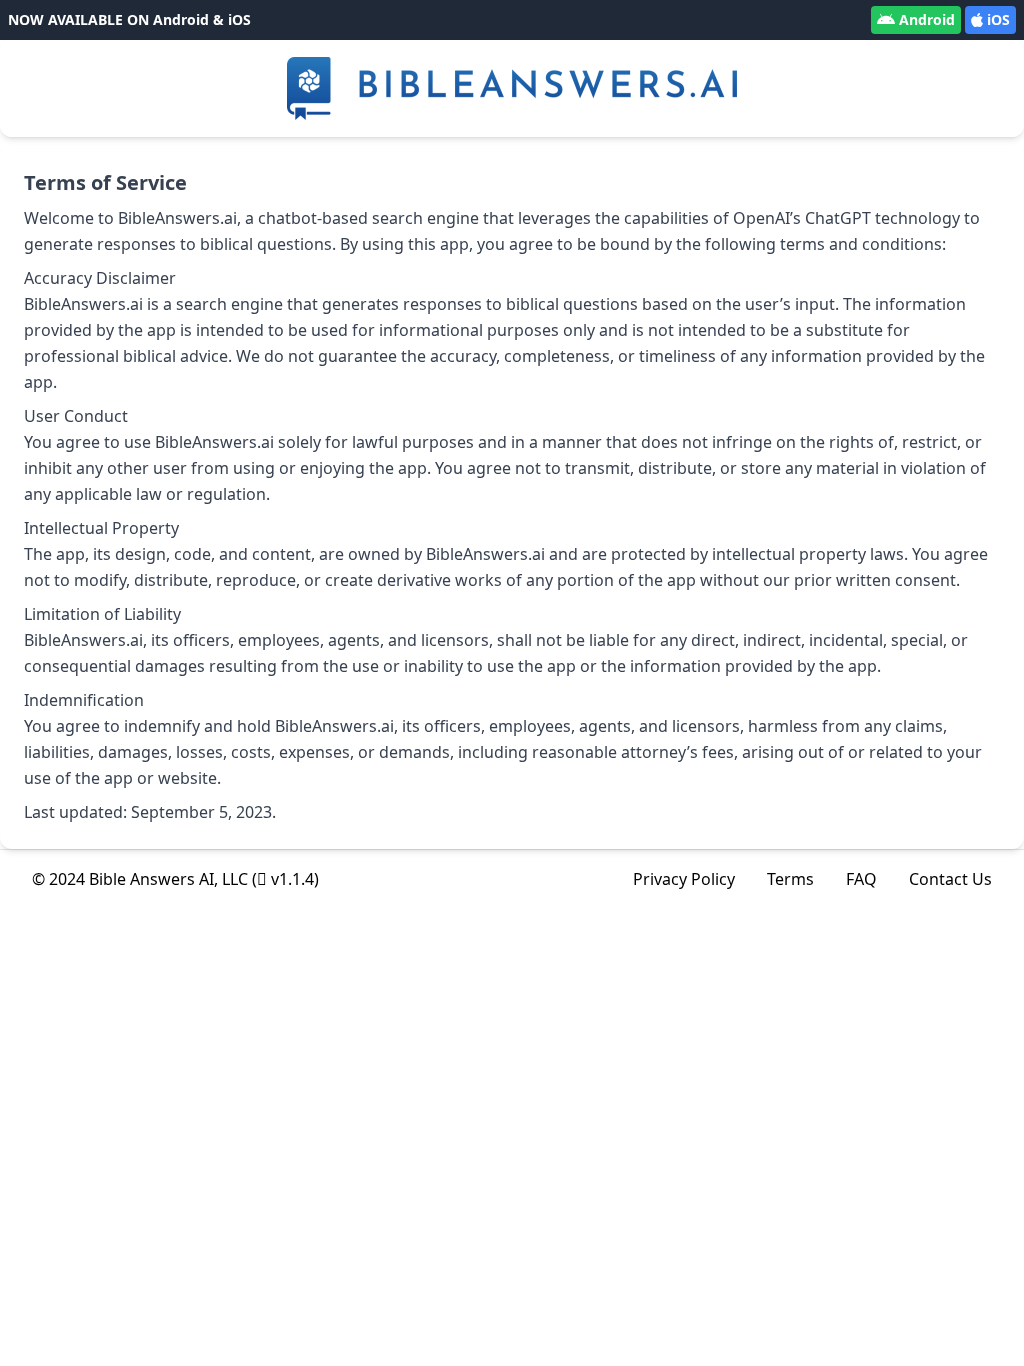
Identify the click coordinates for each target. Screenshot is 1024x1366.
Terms (790, 879)
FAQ (861, 879)
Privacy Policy (684, 879)
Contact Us (950, 879)
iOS (998, 19)
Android (927, 19)
